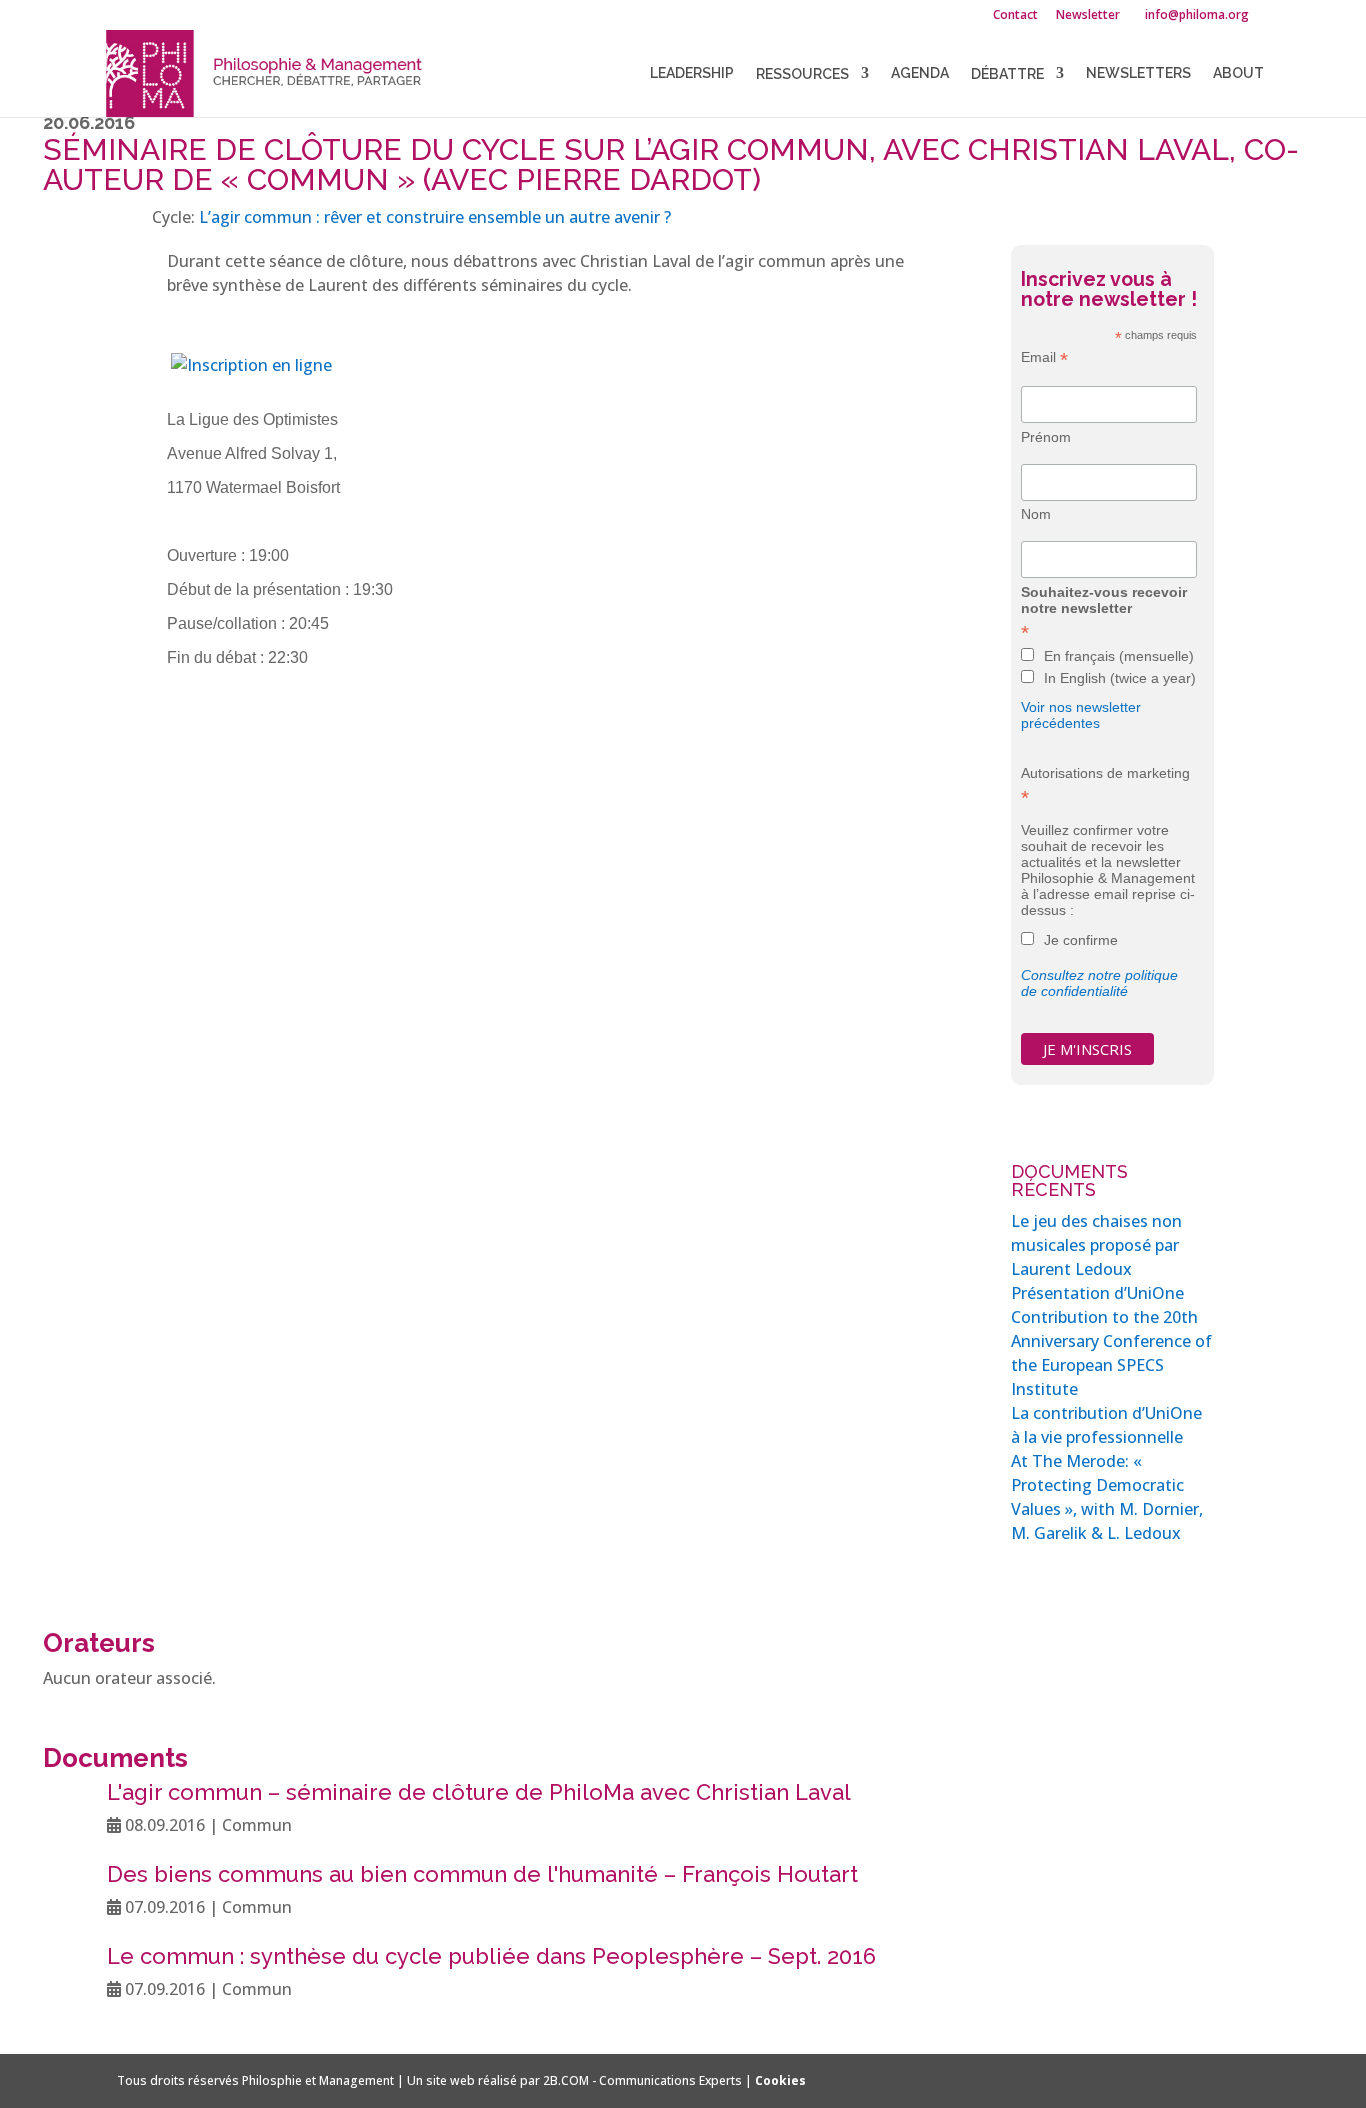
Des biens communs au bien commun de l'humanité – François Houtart (482, 1874)
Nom (1036, 514)
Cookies (780, 2080)
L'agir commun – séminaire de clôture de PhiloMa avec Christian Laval (479, 1792)
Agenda (920, 73)
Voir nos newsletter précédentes (1081, 715)
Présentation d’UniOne (1097, 1293)
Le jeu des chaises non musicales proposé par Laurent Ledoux (1096, 1245)
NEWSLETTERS (1138, 73)
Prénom (1046, 437)
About (1238, 73)
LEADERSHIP (692, 73)
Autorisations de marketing (1105, 785)
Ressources (802, 74)
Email (1044, 357)
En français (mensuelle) (1119, 656)
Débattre (1007, 74)
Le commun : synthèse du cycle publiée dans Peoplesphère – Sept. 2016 (491, 1956)
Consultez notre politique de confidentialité (1099, 983)
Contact (1015, 16)
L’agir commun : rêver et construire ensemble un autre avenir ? (435, 217)
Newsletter (1088, 16)
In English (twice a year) (1120, 678)
